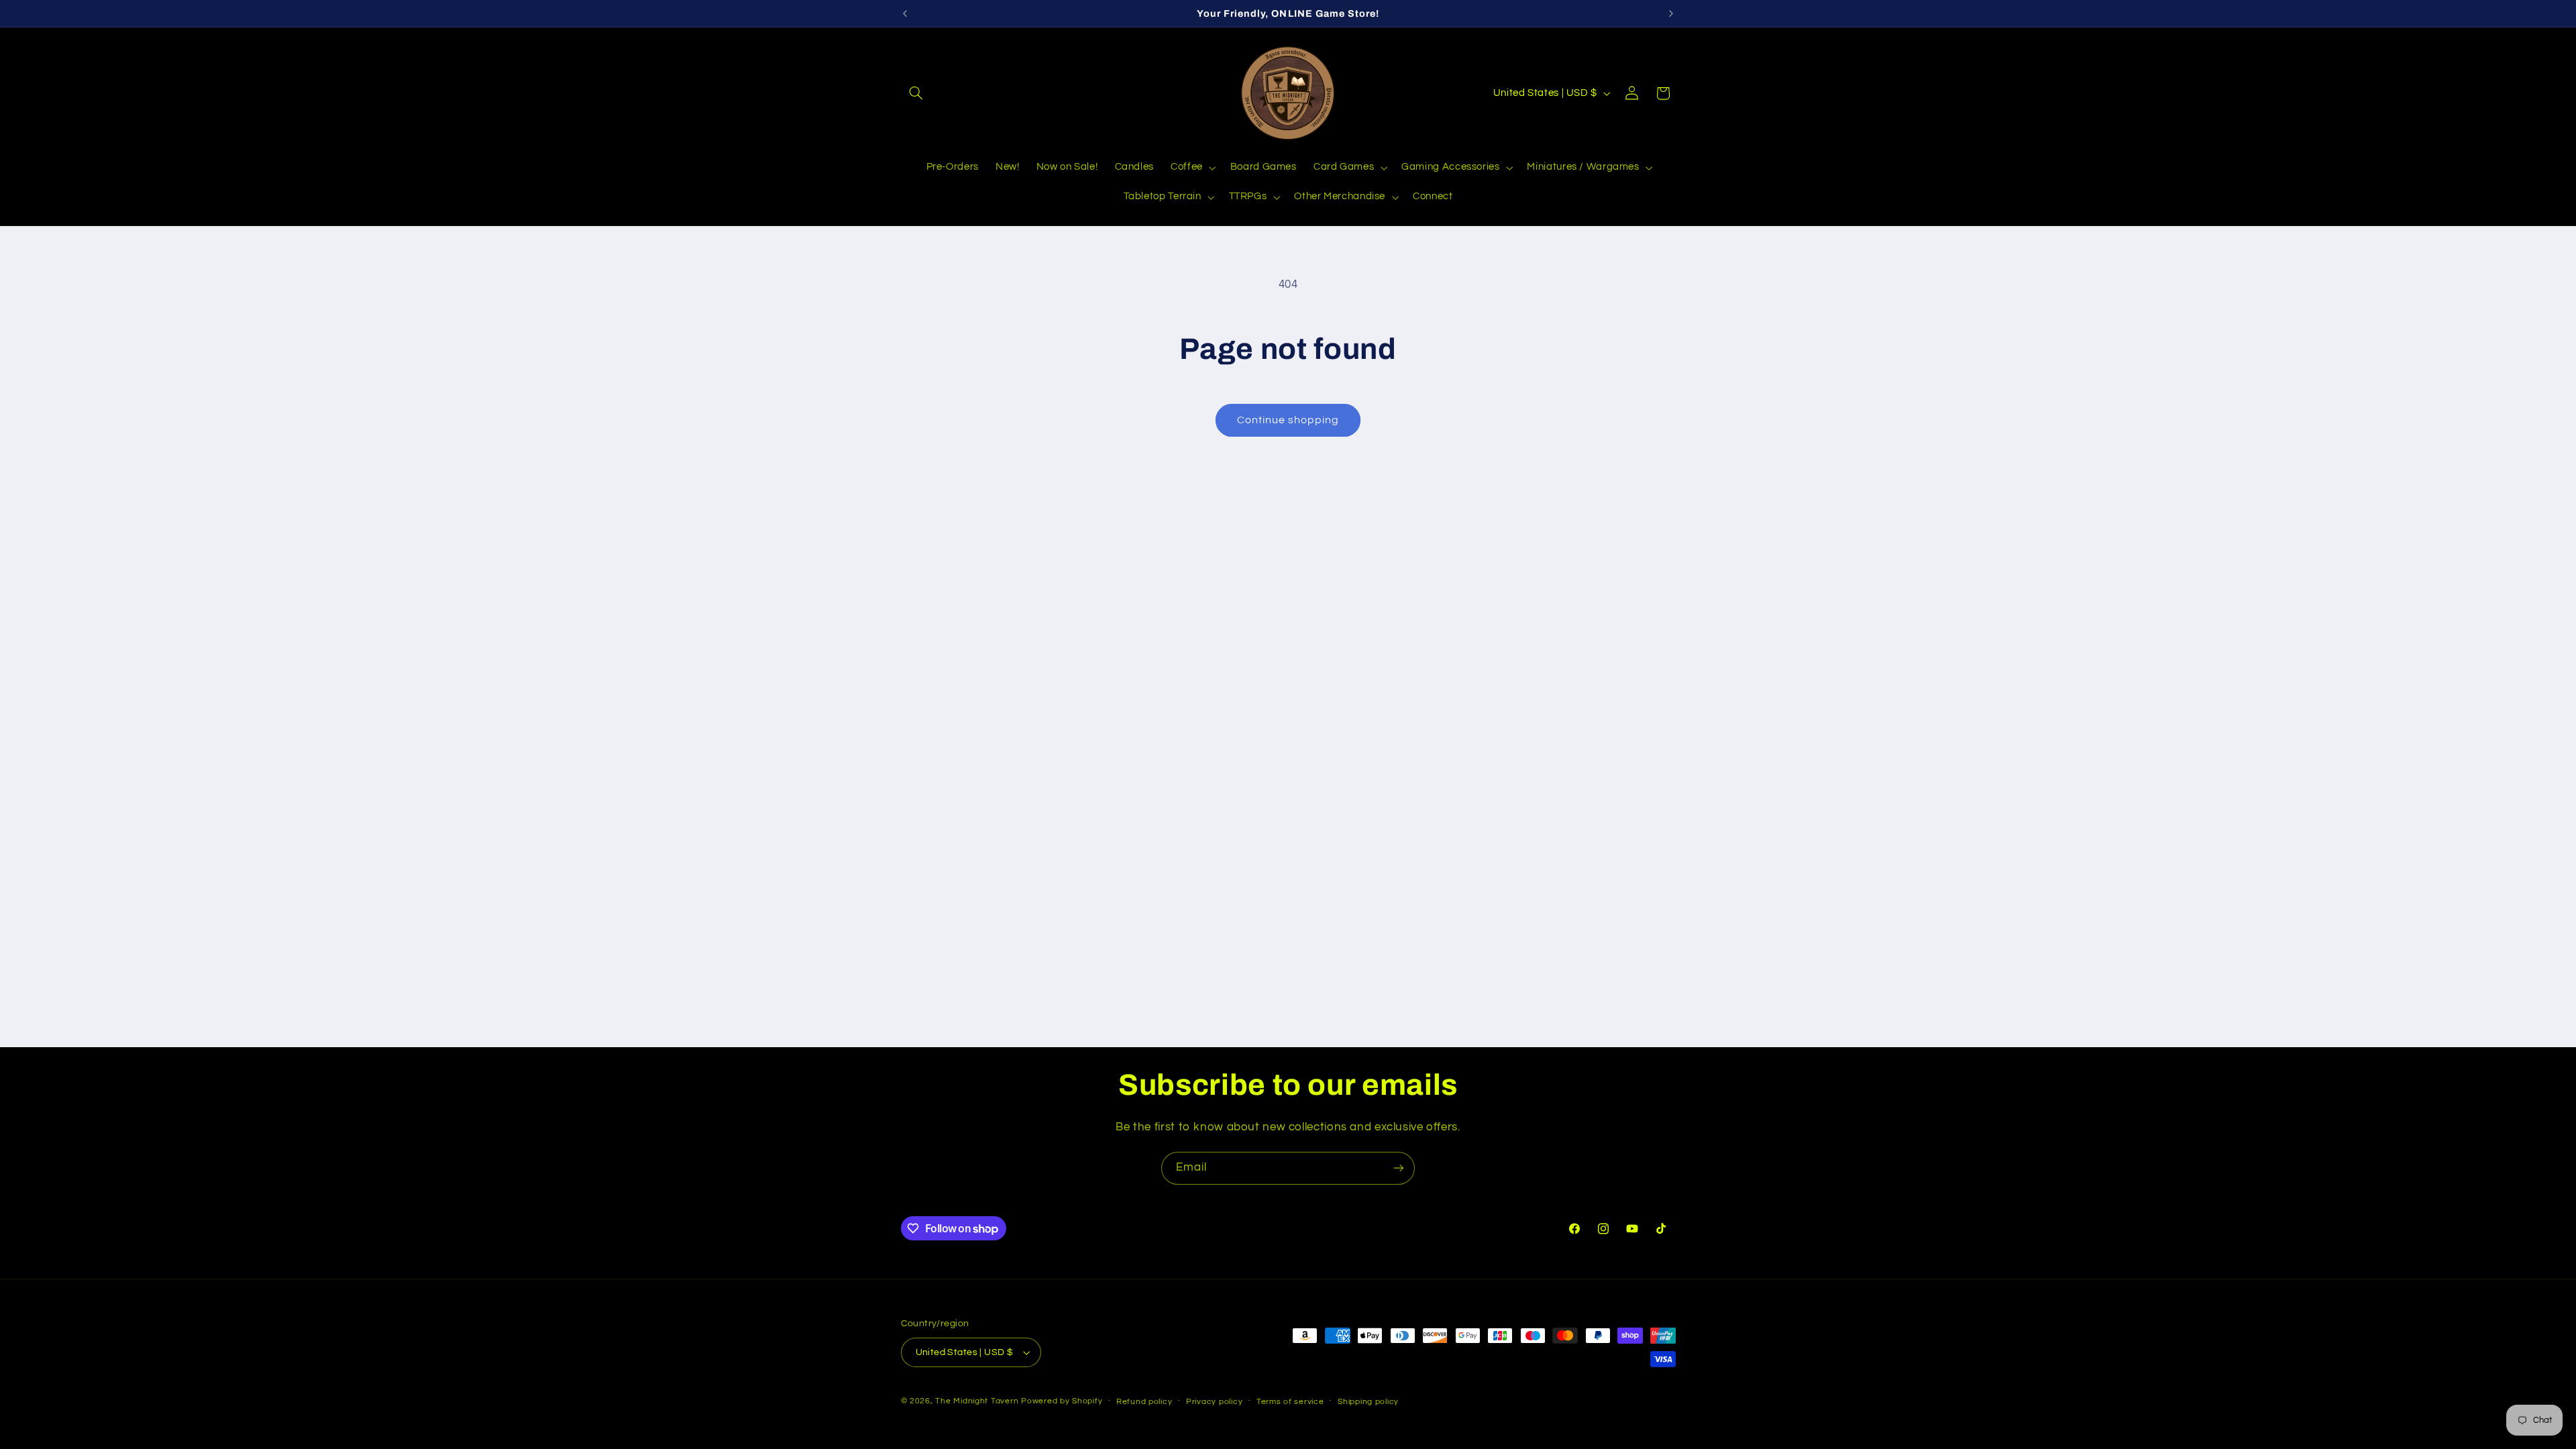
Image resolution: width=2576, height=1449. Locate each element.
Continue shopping (1288, 420)
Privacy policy (1214, 1402)
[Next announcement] (1671, 13)
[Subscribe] (1399, 1168)
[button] (916, 93)
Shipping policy (1368, 1402)
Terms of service (1290, 1402)
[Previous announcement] (905, 13)
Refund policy (1144, 1402)
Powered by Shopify (1062, 1401)
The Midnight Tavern (977, 1401)
